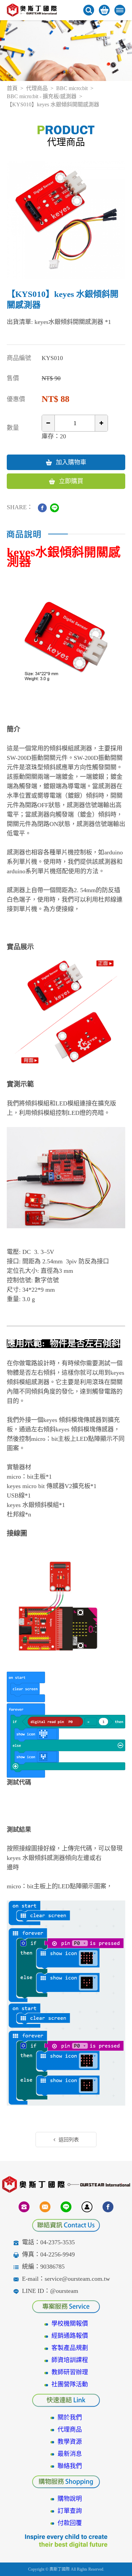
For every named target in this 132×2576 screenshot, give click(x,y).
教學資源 (70, 2442)
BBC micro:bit (72, 88)
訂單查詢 (70, 2511)
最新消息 (70, 2454)
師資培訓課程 (70, 2360)
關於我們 (70, 2417)
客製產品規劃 (70, 2348)
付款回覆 (70, 2523)
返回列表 (69, 2140)
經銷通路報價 (70, 2336)
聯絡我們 (70, 2466)
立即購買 (71, 481)
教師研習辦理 (70, 2372)
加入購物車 (71, 462)
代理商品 (37, 88)
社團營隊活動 (70, 2384)
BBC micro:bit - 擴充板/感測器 (42, 96)
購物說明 (70, 2499)
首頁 (12, 88)
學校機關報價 (70, 2324)
